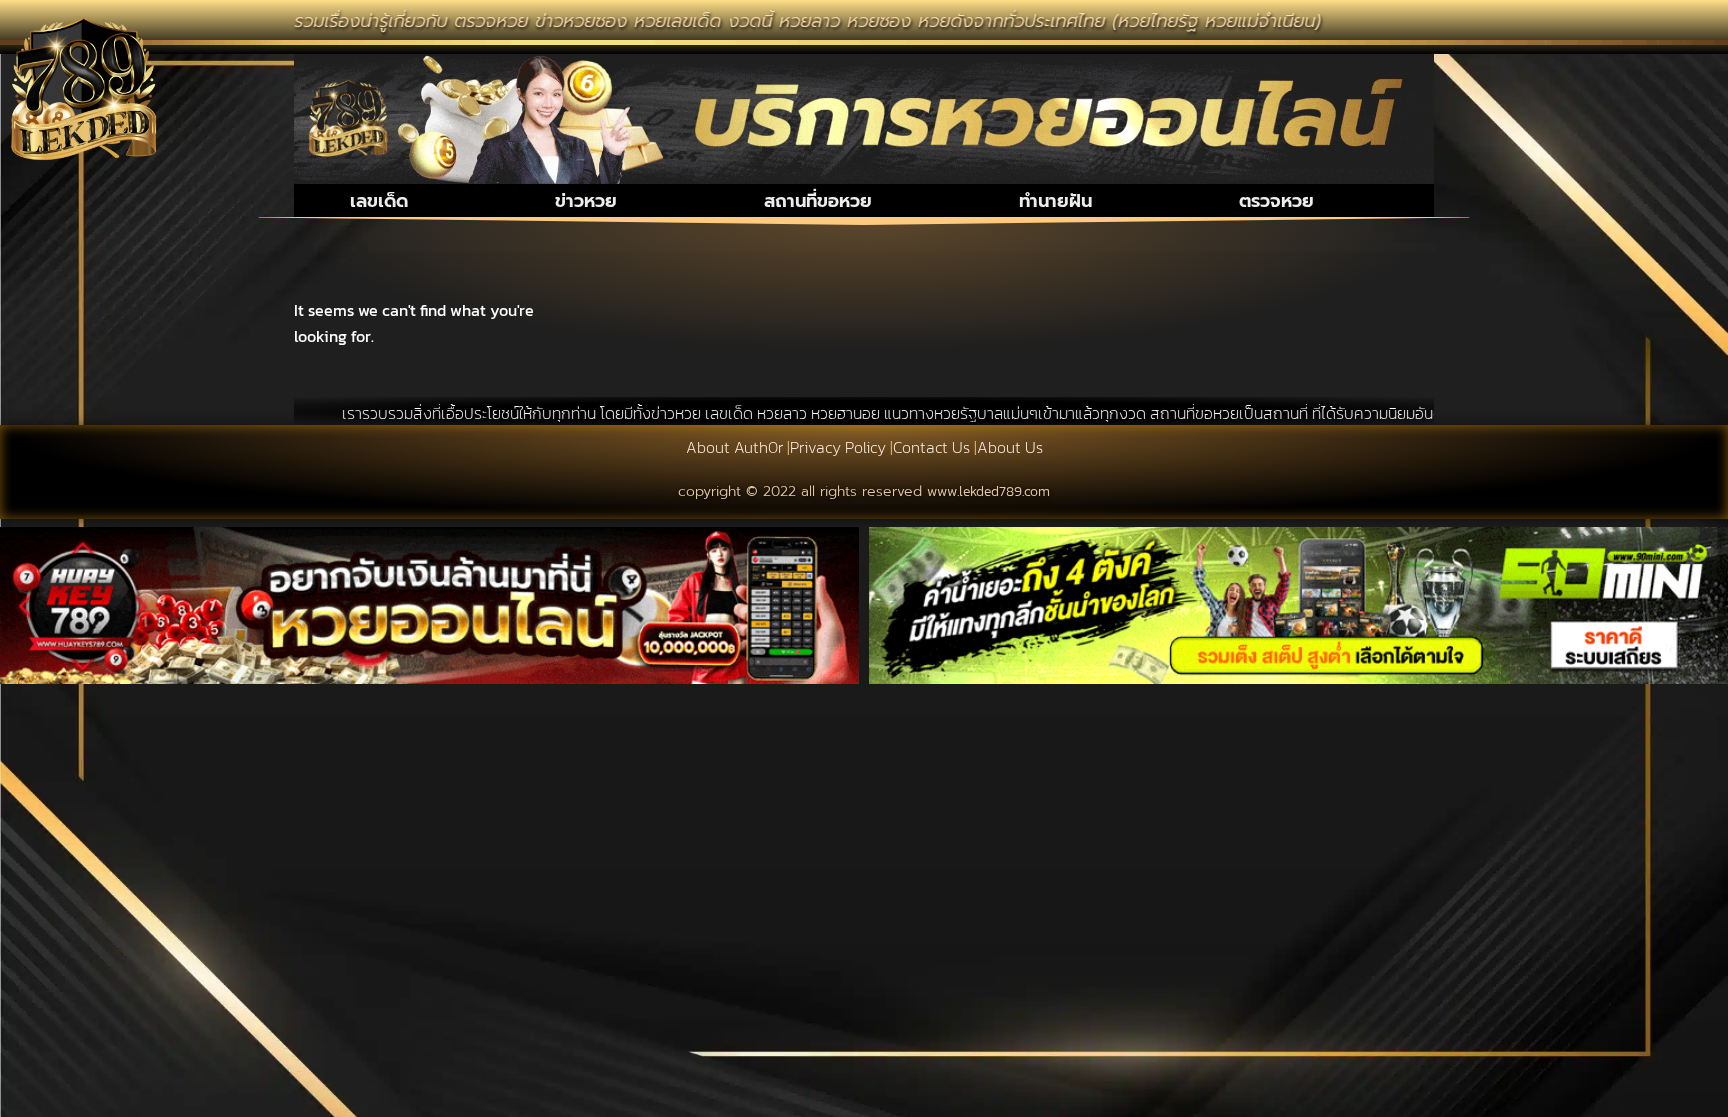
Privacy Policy (838, 447)
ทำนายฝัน (1055, 201)
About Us (1010, 447)
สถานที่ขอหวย (818, 201)
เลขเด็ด (379, 201)
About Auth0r (734, 447)
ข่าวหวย (586, 201)
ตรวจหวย (1276, 201)
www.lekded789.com (988, 491)
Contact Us (931, 447)
